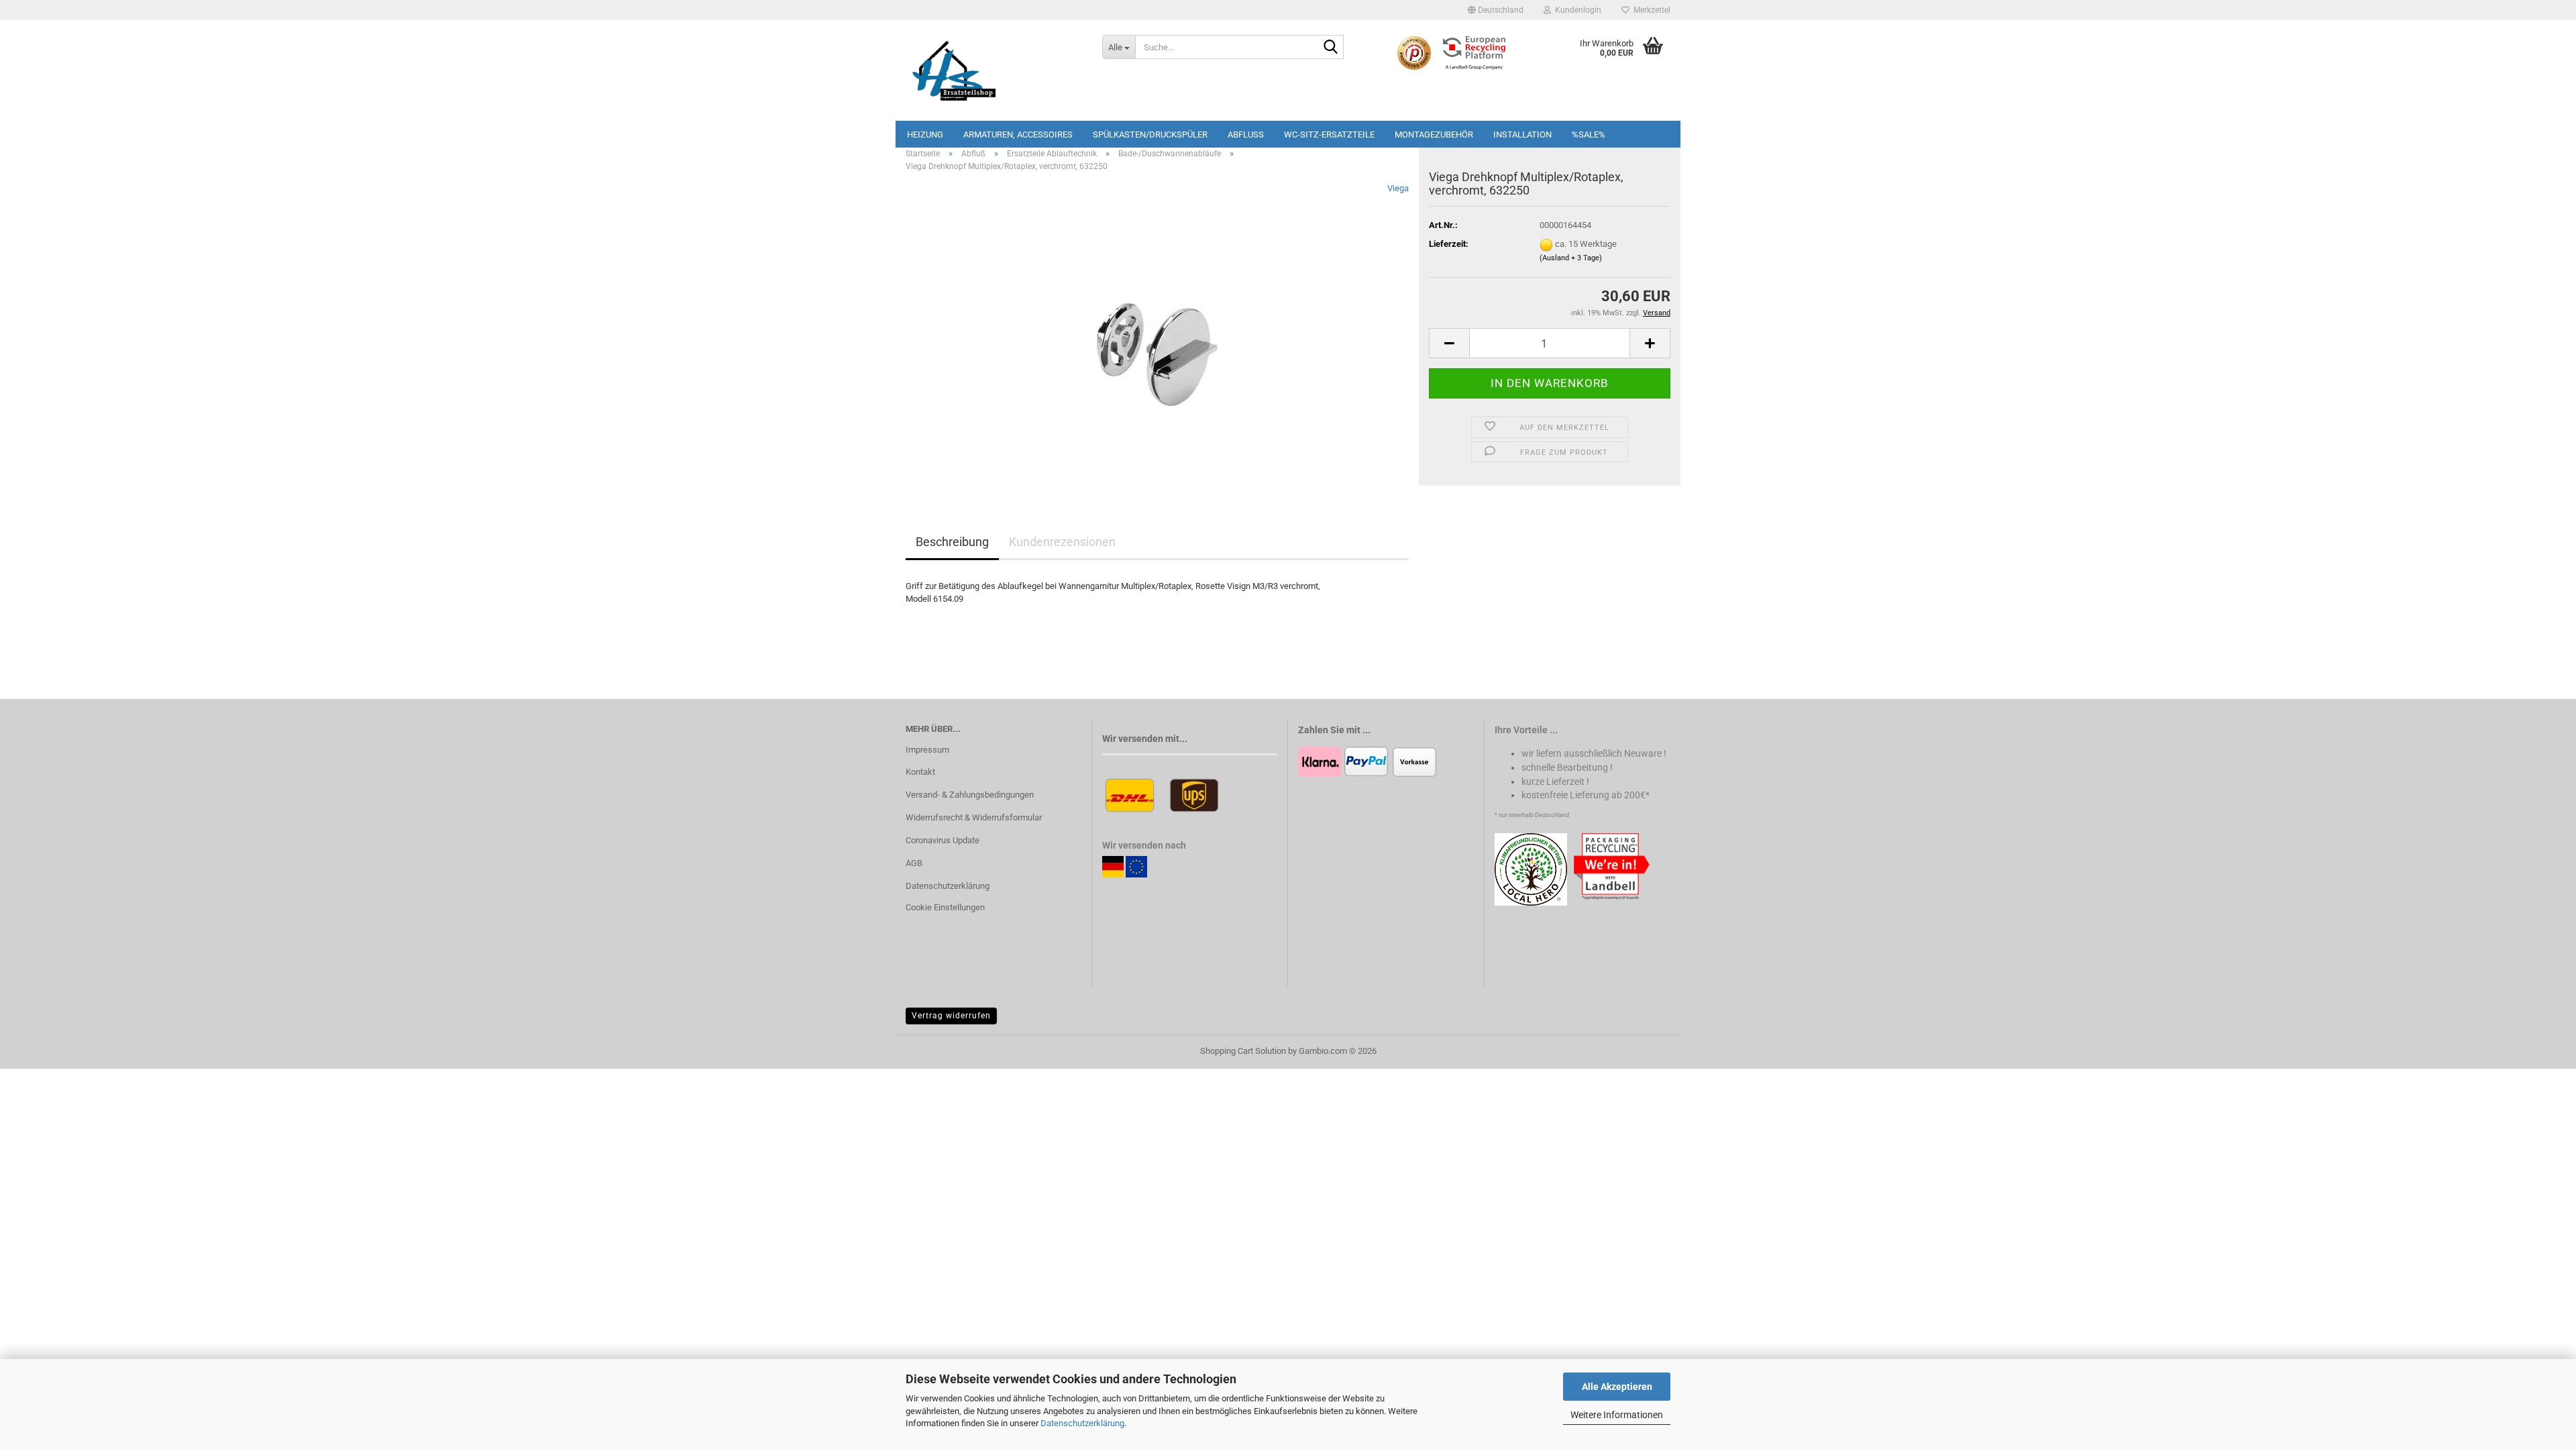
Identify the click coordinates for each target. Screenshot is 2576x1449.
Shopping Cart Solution (1243, 1051)
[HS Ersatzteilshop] (994, 70)
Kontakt (920, 772)
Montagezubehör (1434, 135)
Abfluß (1246, 135)
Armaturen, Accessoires (1018, 135)
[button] (1496, 10)
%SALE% (1589, 135)
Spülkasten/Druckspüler (1150, 135)
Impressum (927, 750)
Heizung (925, 135)
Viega (1398, 188)
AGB (914, 863)
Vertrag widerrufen (951, 1016)
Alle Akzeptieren (1617, 1387)
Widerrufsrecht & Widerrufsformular (974, 817)
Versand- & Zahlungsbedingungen (970, 795)
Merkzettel (1650, 10)
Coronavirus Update (943, 840)
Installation (1522, 135)
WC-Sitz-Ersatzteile (1329, 135)
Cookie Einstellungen (945, 907)
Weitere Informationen (1617, 1415)
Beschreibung (952, 542)
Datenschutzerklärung (1082, 1423)
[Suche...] (1331, 48)
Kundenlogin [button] (1576, 10)
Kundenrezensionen (1062, 542)
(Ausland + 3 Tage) (1571, 258)
